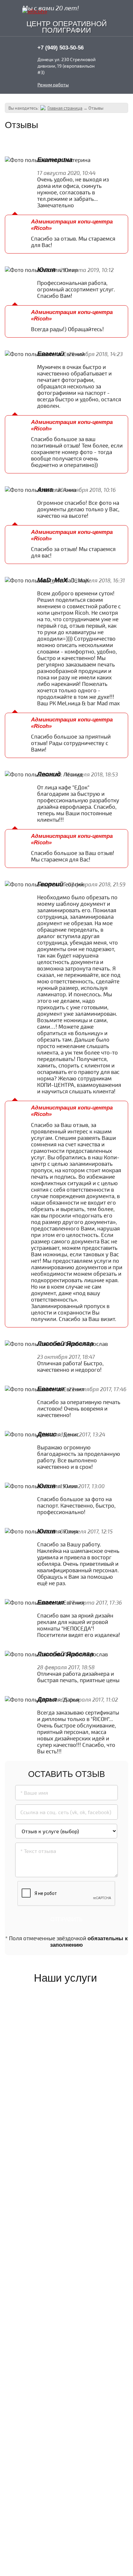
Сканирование (53, 2056)
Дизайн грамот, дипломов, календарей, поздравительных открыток (65, 2413)
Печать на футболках (62, 2268)
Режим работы (53, 85)
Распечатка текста (59, 2044)
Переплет (46, 2069)
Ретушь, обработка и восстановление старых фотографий (61, 2369)
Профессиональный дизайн (60, 2298)
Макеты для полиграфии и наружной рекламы (60, 2322)
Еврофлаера (50, 2197)
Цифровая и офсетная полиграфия (63, 2157)
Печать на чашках (58, 2256)
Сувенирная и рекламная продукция (64, 2239)
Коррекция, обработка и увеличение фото (64, 2345)
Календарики (51, 2210)
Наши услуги (65, 1978)
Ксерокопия (49, 2032)
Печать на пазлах (57, 2280)
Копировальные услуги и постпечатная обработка (65, 2012)
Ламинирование (55, 2081)
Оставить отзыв (98, 144)
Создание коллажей (60, 2389)
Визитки (45, 2173)
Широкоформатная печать (60, 2135)
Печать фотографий (60, 2119)
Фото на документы (60, 2107)
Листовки (46, 2185)
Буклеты (45, 2222)
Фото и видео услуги (61, 2094)
